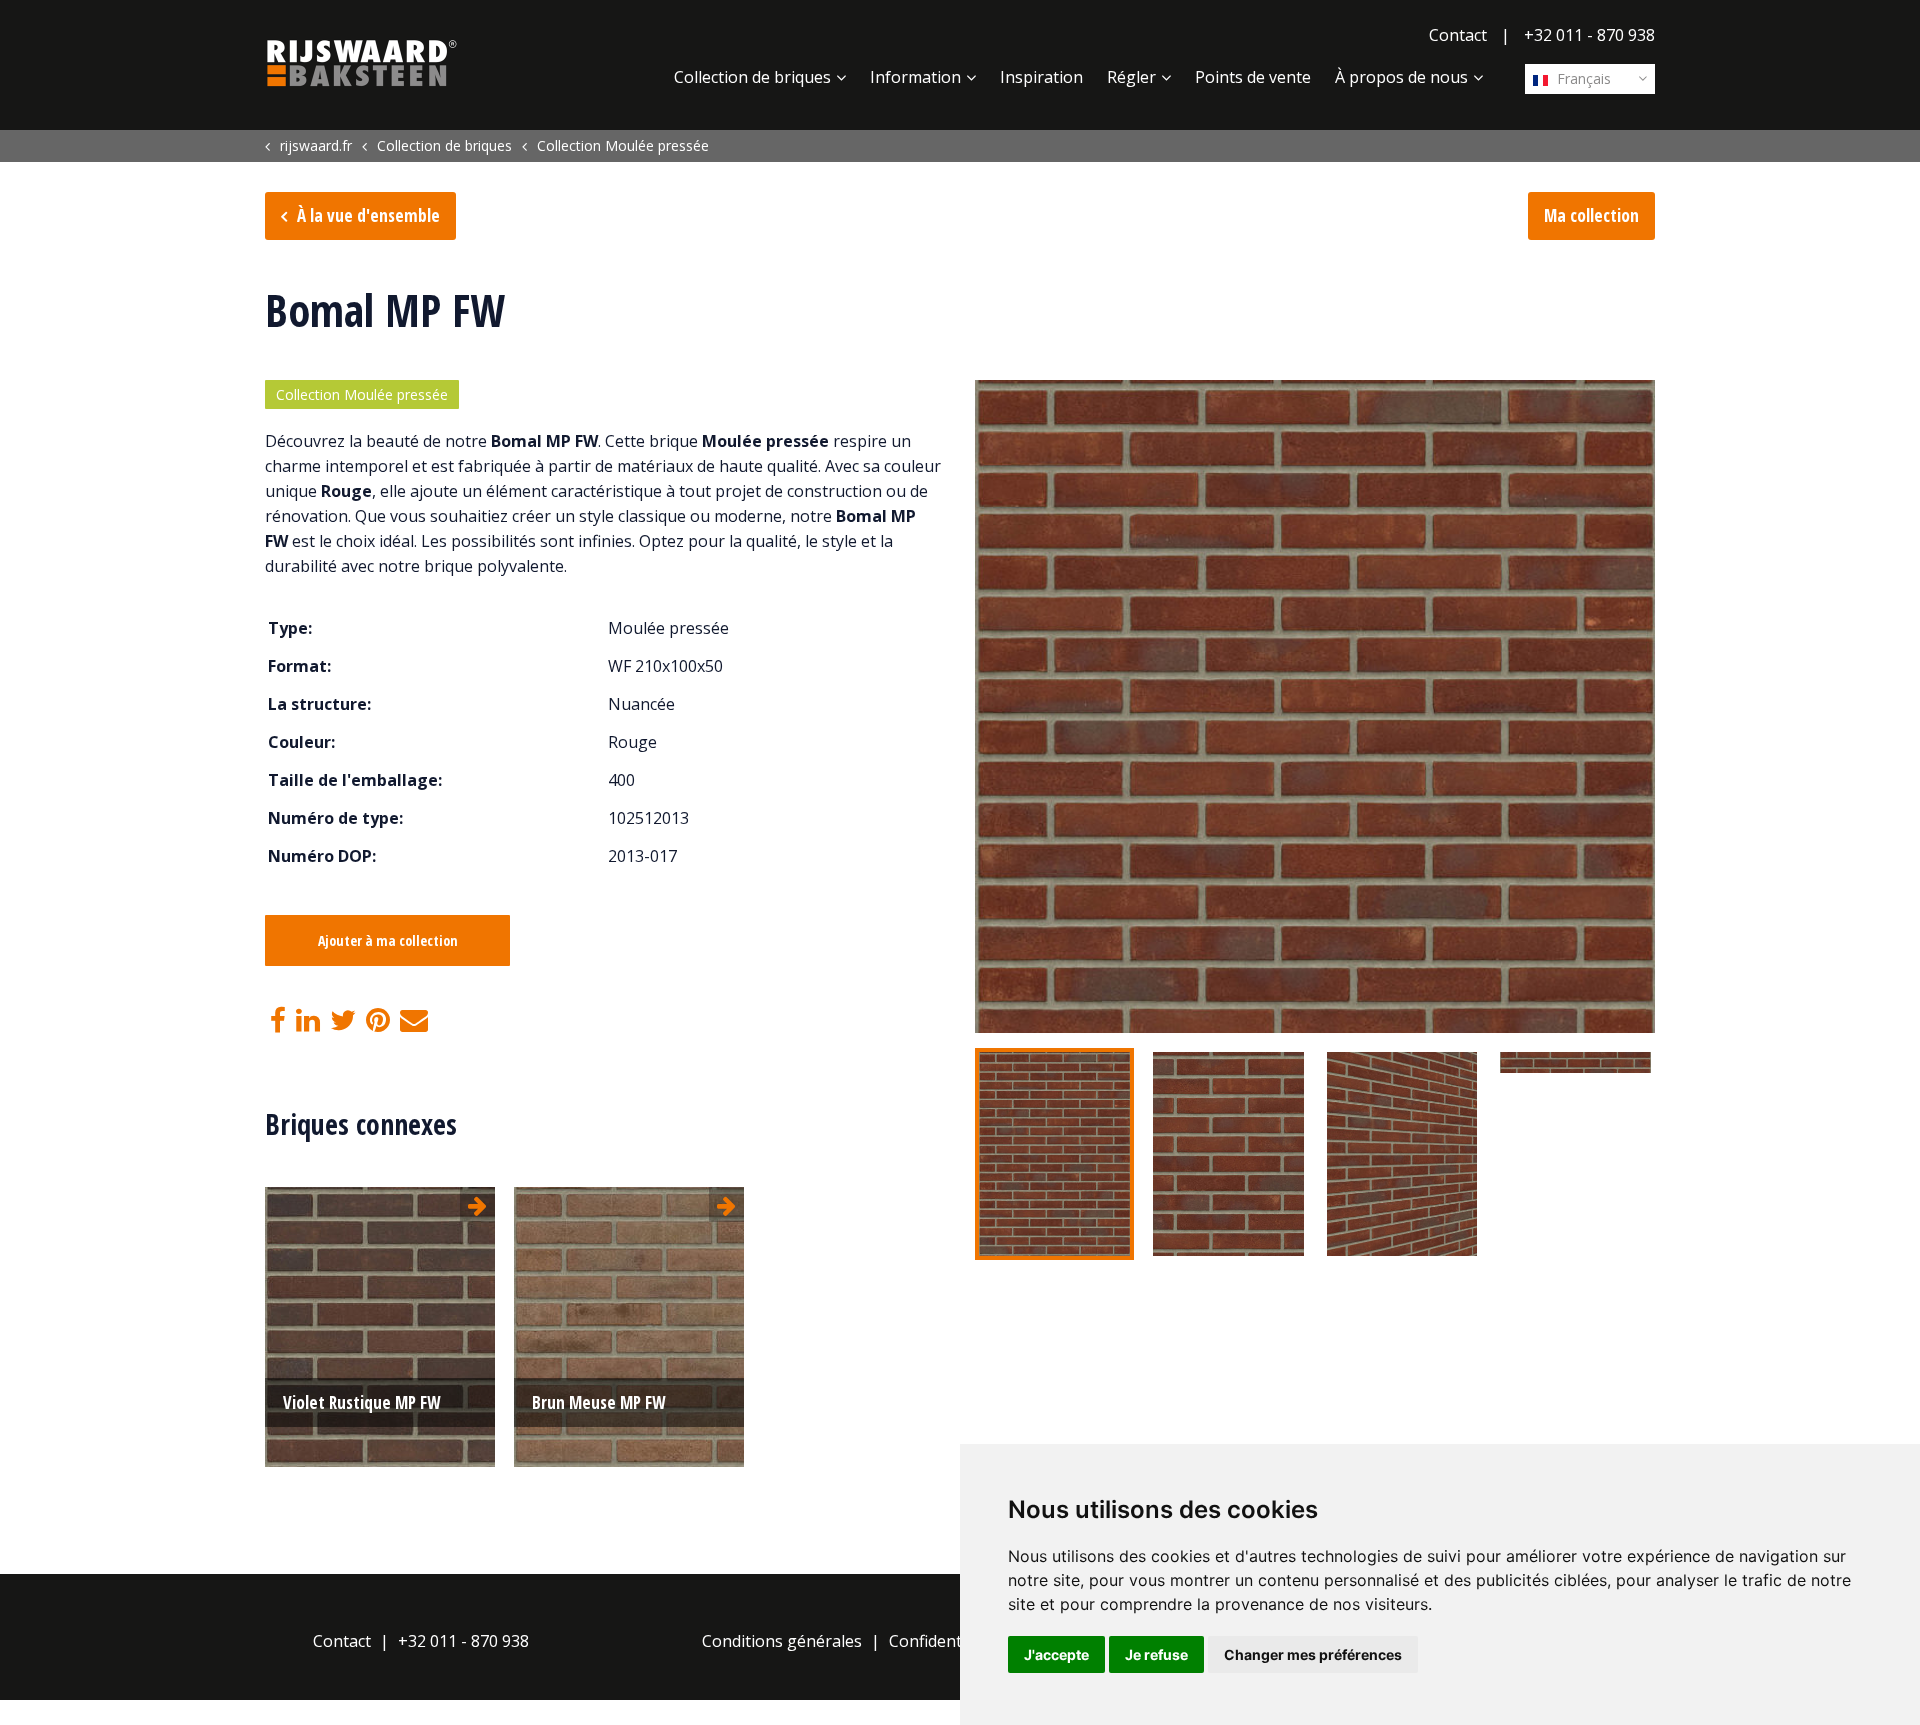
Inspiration (1041, 77)
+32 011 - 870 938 (1589, 35)
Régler (1131, 77)
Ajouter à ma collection (388, 940)
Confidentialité (943, 1641)
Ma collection (1591, 215)
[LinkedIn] (308, 1021)
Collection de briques (752, 77)
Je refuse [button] (1156, 1654)
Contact (1458, 35)
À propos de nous (1401, 77)
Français (1582, 78)
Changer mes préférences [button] (1313, 1654)
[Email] (414, 1021)
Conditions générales (782, 1641)
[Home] (362, 63)
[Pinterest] (378, 1021)
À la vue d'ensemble (368, 215)
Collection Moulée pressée (362, 394)
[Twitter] (343, 1021)
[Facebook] (278, 1021)
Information (915, 77)
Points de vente (1253, 77)
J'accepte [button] (1056, 1654)
